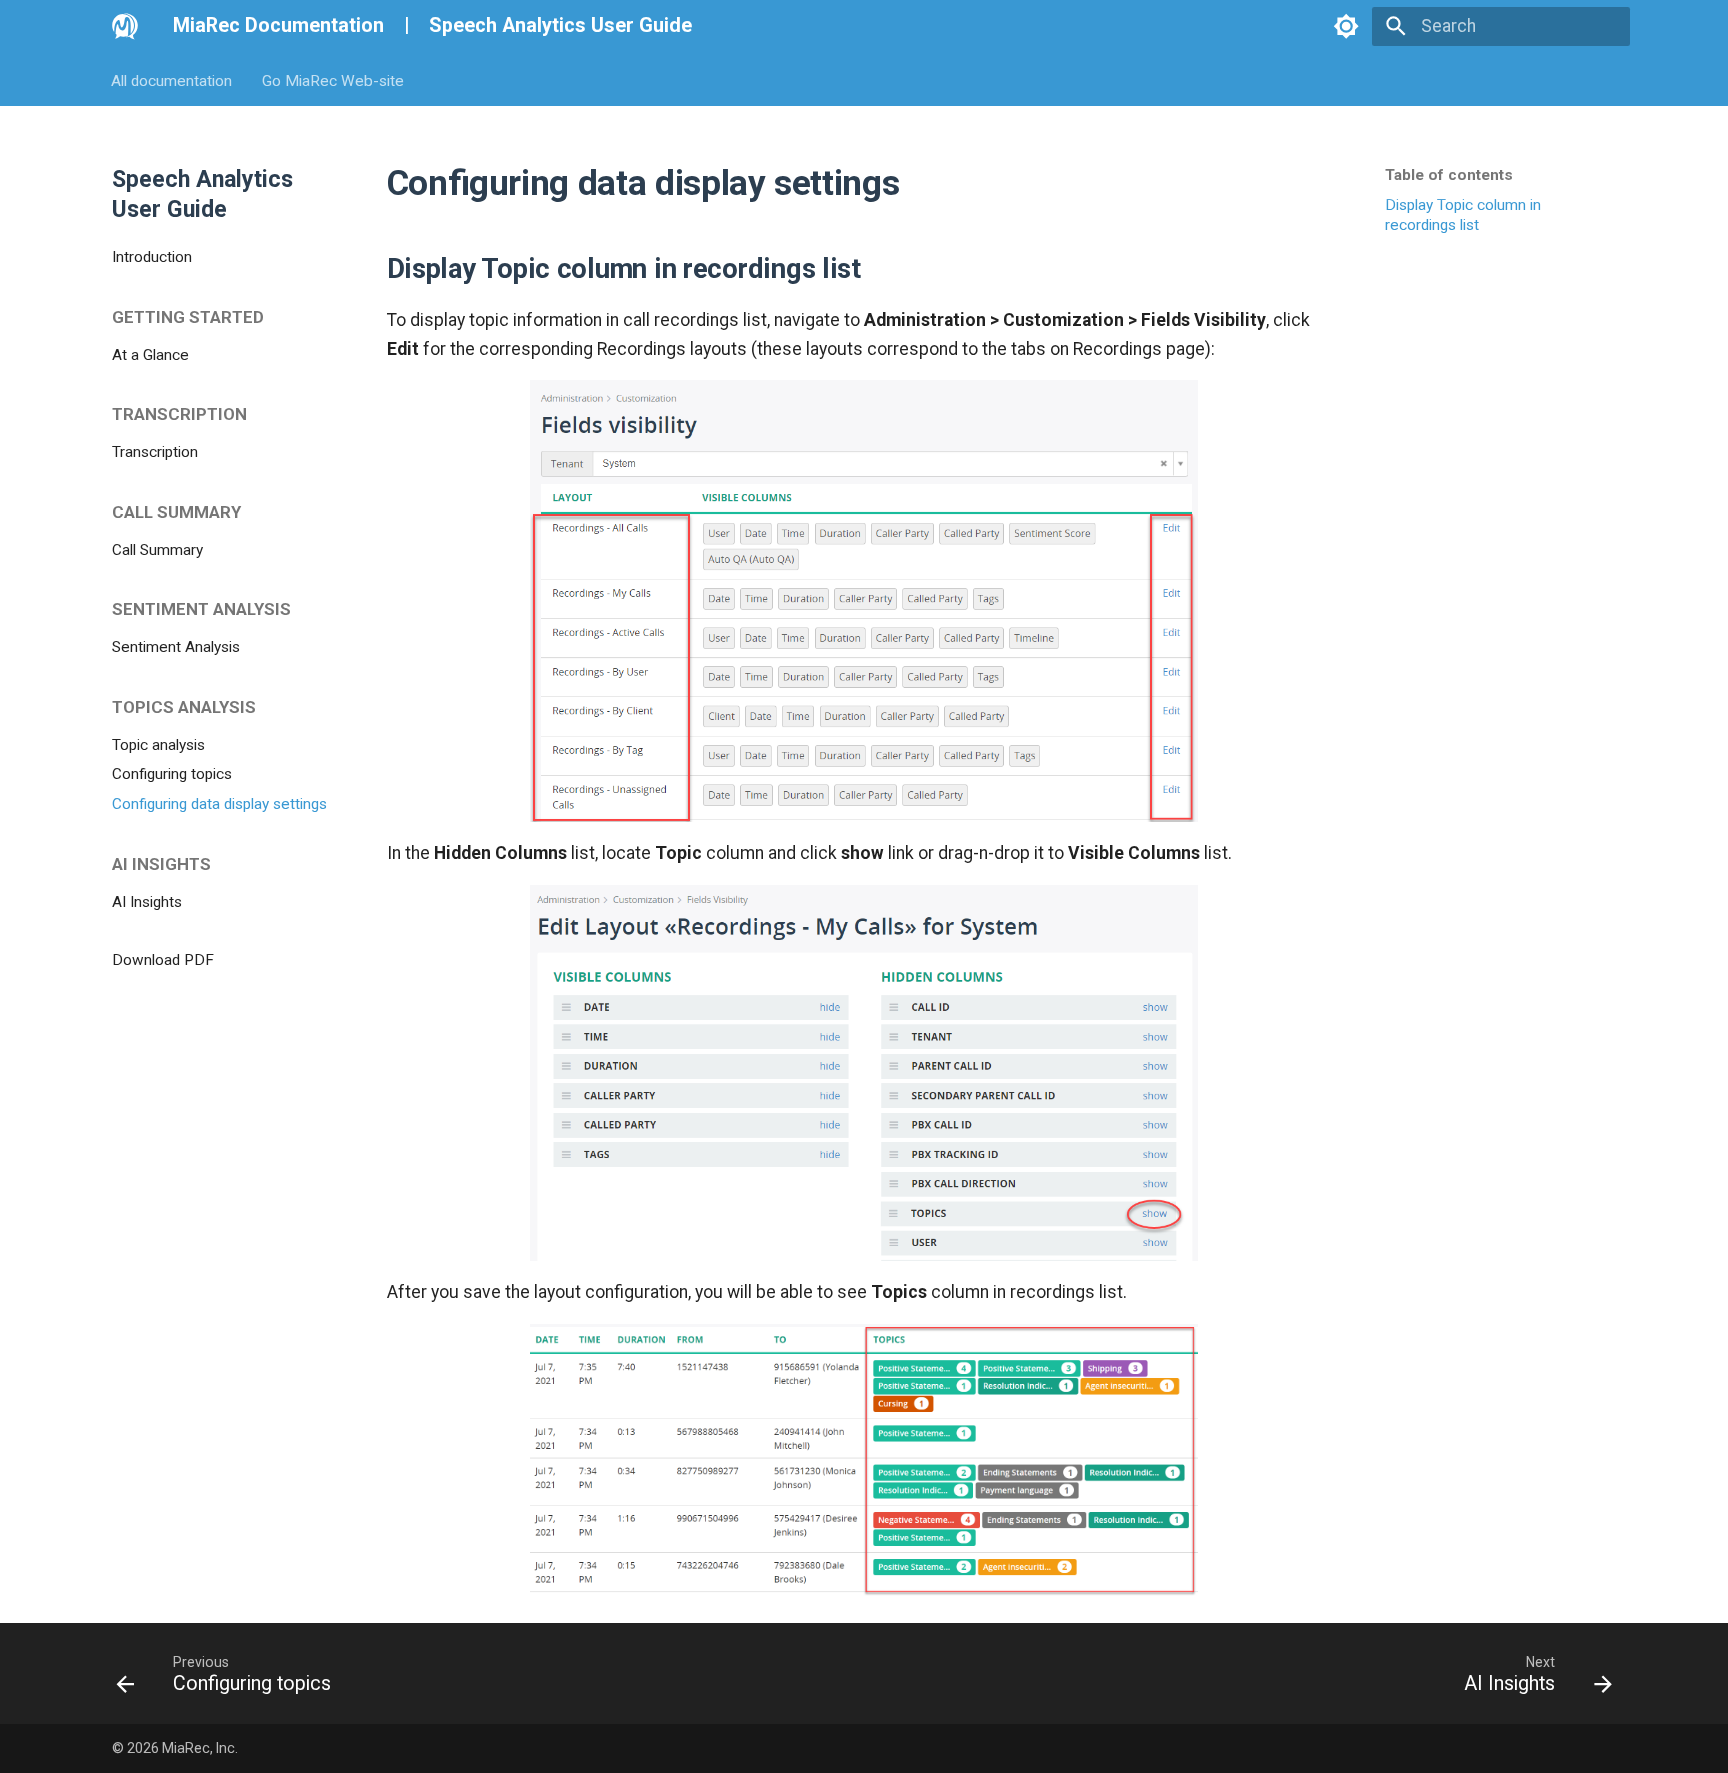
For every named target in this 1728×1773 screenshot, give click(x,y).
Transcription (155, 452)
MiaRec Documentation (278, 25)
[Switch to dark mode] (1346, 26)
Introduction (152, 257)
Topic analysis (158, 744)
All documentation (172, 80)
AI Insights (147, 901)
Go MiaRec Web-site (333, 80)
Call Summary (157, 549)
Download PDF (163, 960)
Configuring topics (172, 774)
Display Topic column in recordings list (1463, 215)
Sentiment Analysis (176, 647)
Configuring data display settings (219, 804)
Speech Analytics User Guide (560, 25)
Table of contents (1449, 175)
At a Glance (150, 354)
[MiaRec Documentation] (125, 26)
